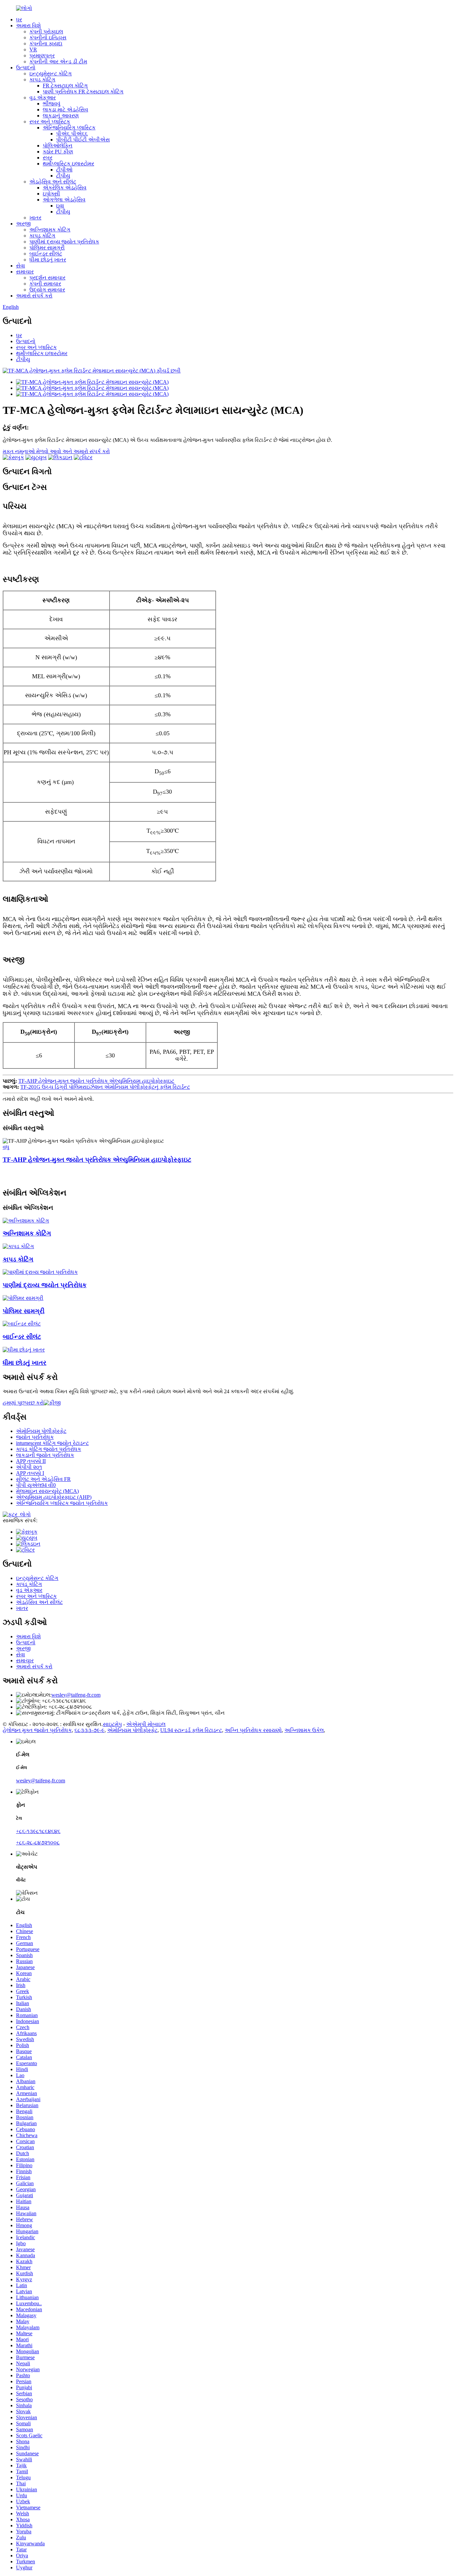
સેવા (21, 266)
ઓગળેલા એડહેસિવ (64, 200)
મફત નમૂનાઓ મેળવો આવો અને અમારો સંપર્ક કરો (56, 451)
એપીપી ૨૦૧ (29, 1467)
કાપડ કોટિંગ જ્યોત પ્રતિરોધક (49, 1449)
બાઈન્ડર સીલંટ (46, 254)
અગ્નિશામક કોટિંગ (50, 230)
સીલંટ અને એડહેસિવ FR (43, 1479)
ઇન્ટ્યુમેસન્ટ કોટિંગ (51, 74)
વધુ (6, 1147)
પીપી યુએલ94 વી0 (36, 1485)
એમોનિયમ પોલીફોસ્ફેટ (41, 1431)
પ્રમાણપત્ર (42, 56)
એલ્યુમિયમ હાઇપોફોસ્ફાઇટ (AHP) (54, 1497)
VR (33, 50)
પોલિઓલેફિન (58, 146)
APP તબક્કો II (31, 1461)
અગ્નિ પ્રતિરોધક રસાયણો (253, 1730)
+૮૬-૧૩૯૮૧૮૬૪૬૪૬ (38, 1831)
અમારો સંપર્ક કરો (34, 296)
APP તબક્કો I (30, 1473)
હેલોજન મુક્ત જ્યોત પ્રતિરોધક (37, 1730)
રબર (48, 158)
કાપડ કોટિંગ (42, 80)
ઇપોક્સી (51, 194)
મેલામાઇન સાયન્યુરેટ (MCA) (47, 1491)
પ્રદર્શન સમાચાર (47, 278)
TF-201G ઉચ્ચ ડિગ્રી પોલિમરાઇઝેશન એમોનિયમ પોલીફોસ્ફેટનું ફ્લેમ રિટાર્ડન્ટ (105, 1087)
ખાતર (35, 218)
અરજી (23, 224)
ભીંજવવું (52, 104)
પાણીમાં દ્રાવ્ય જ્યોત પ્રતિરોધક (64, 242)
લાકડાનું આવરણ (61, 116)
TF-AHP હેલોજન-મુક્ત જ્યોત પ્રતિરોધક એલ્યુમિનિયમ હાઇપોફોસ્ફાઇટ (96, 1081)
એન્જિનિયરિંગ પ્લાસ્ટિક (69, 128)
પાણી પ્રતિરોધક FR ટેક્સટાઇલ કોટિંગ (83, 92)
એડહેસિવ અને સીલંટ (53, 182)
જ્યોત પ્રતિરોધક (35, 1437)
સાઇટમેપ (112, 1724)
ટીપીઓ (64, 170)
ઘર (19, 20)
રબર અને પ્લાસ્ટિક (50, 122)
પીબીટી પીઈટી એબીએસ (83, 140)
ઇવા (60, 206)
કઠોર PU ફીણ (58, 152)
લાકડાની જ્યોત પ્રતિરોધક (45, 1455)
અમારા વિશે (28, 26)
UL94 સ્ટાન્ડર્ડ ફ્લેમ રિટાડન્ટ (191, 1730)
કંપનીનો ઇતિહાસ (48, 38)
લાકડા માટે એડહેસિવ (65, 110)
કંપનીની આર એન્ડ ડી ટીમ (58, 62)
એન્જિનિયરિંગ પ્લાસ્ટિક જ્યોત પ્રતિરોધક (62, 1503)
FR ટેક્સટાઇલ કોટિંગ (65, 86)
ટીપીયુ (63, 176)
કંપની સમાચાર (45, 284)
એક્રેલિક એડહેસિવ (65, 188)
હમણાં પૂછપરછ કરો (23, 1403)
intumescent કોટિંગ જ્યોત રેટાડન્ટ (52, 1443)
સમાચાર (25, 272)
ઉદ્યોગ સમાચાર (47, 290)
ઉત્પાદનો (26, 68)
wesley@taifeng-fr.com (76, 1695)
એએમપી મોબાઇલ (146, 1724)
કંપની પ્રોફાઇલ (46, 32)
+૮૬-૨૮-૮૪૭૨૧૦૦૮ (38, 1843)
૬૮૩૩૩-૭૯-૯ (89, 1730)
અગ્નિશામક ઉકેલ (304, 1730)
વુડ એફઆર (43, 98)
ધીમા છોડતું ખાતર (48, 260)
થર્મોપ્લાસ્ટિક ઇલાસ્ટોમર (68, 164)
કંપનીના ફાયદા (46, 44)
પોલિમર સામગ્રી (47, 248)
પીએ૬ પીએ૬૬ (72, 134)
